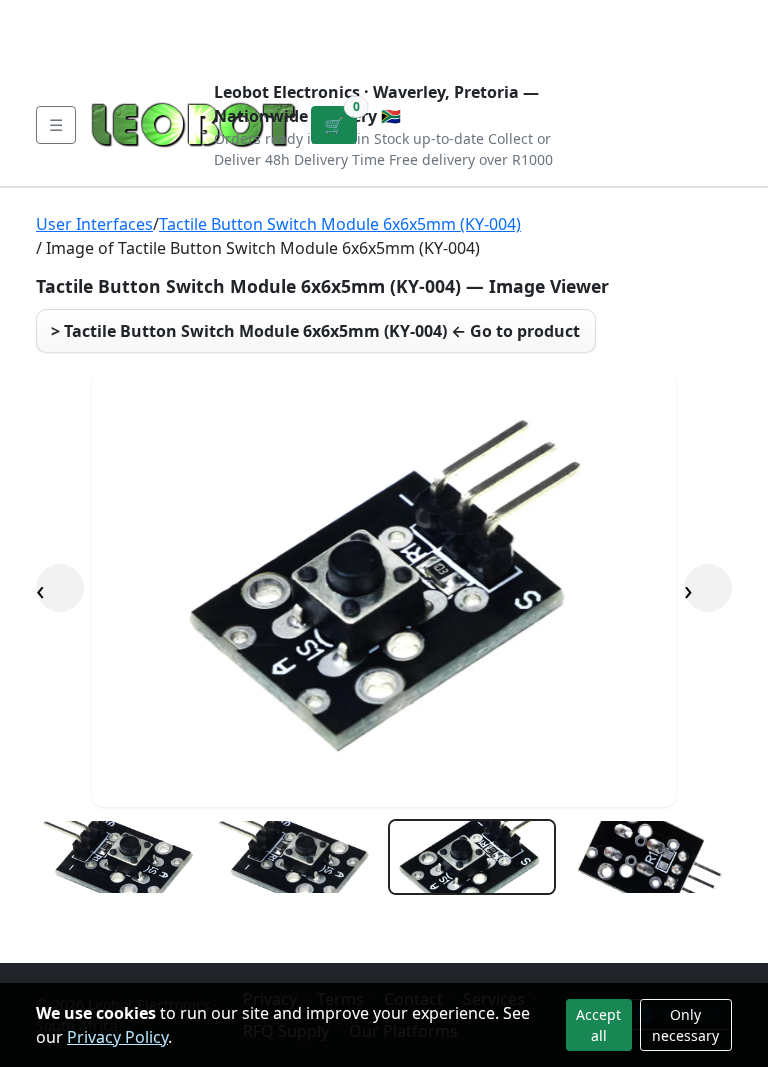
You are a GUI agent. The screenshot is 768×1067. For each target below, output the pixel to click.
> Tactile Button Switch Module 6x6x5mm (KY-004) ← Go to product (315, 331)
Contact (255, 16)
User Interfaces (94, 224)
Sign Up (700, 32)
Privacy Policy (117, 1037)
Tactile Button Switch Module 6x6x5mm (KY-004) (340, 224)
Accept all (598, 1025)
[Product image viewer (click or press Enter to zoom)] (384, 588)
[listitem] (120, 857)
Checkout (547, 32)
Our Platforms (364, 16)
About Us (166, 16)
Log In (630, 32)
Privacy (471, 16)
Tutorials (73, 16)
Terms (80, 48)
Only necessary (685, 1025)
